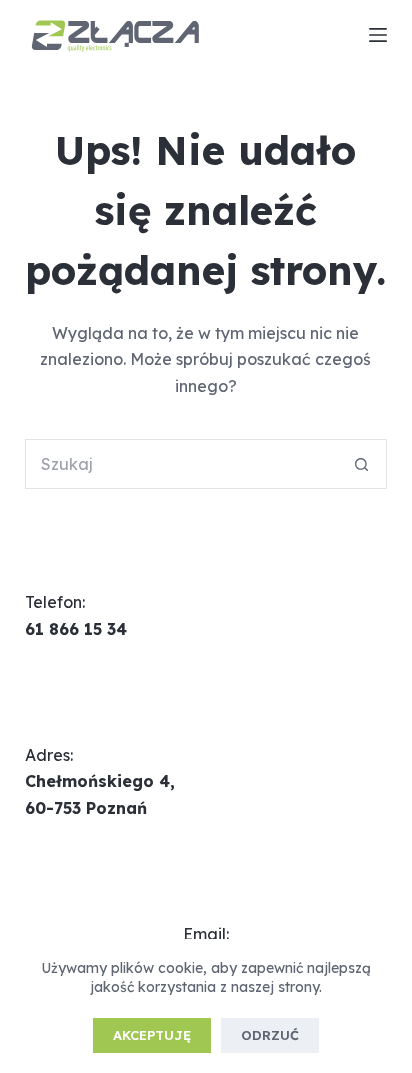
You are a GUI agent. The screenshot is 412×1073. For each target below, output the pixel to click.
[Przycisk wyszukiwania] (362, 464)
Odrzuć (270, 1035)
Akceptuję (152, 1035)
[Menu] (378, 35)
